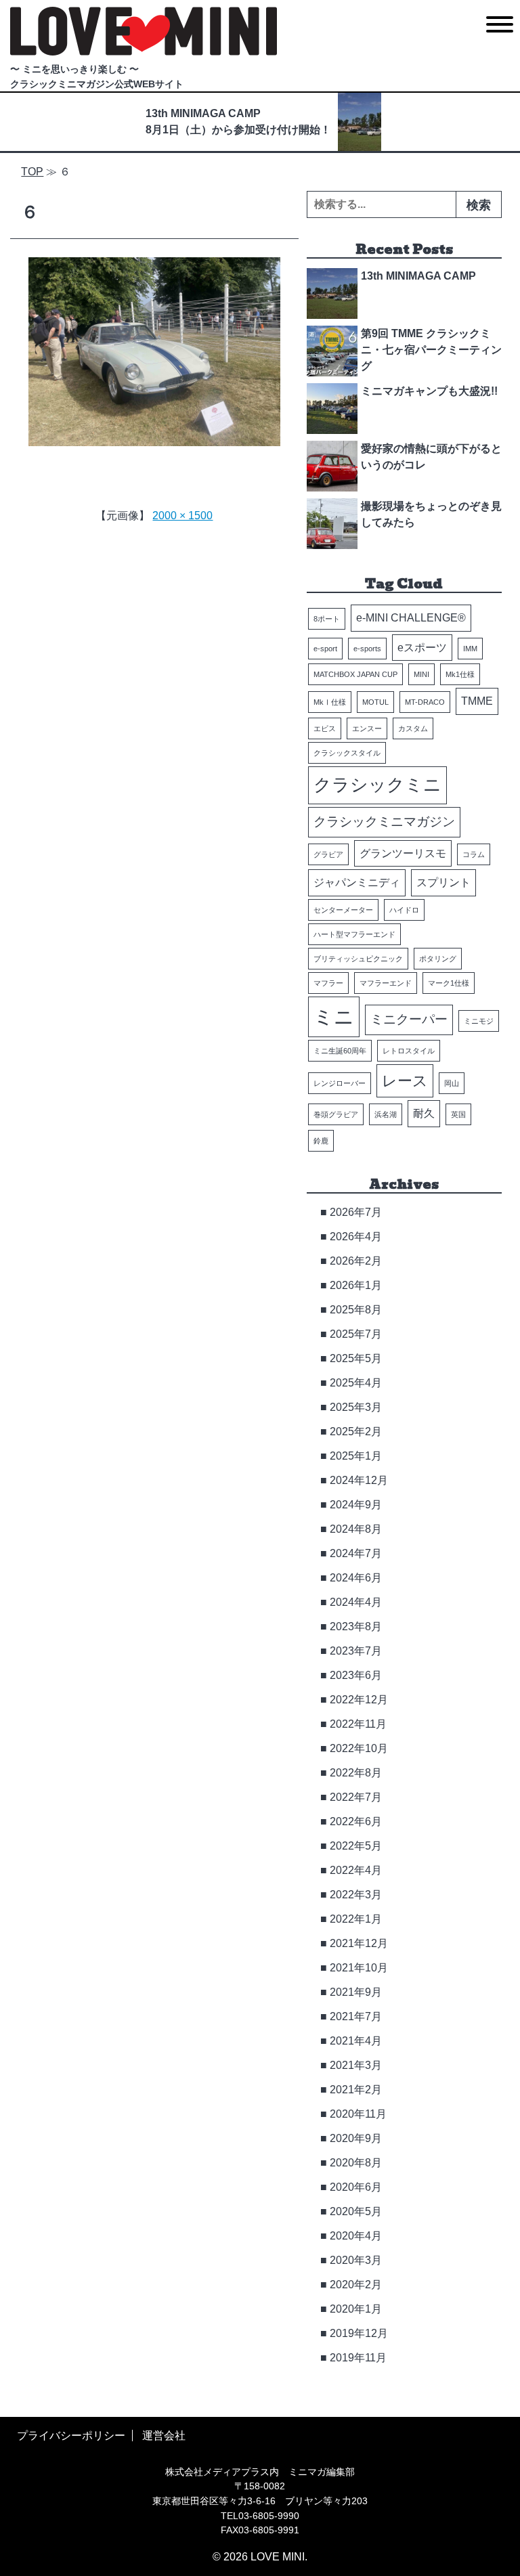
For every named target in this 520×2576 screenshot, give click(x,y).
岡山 (452, 1083)
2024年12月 (359, 1480)
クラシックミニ (377, 785)
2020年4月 (356, 2236)
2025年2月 (356, 1432)
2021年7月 (356, 2016)
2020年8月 (356, 2163)
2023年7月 (356, 1651)
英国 (458, 1114)
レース (405, 1081)
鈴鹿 (321, 1141)
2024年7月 (356, 1553)
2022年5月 (356, 1846)
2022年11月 (358, 1724)
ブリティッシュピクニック (358, 959)
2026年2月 (356, 1261)
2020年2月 (356, 2285)
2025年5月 (356, 1358)
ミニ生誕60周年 (340, 1051)
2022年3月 (356, 1895)
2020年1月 (356, 2309)
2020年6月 (356, 2187)
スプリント (443, 882)
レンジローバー (340, 1083)
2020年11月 (358, 2114)
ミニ (334, 1017)
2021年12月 (359, 1943)
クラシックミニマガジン (384, 822)
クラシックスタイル (347, 753)
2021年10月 (359, 1968)
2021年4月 (356, 2041)
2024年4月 (356, 1602)
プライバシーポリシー (71, 2436)
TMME (477, 701)
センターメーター (343, 910)
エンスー (367, 728)
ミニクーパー (409, 1019)
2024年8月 (356, 1529)
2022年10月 (359, 1748)
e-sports (367, 649)
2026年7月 (356, 1212)
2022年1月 (356, 1919)
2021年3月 (356, 2065)
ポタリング (438, 959)
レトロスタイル (409, 1051)
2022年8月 (356, 1773)
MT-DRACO (425, 702)
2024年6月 (356, 1578)
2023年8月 (356, 1627)
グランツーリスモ (403, 853)
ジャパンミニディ (357, 882)
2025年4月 (356, 1383)
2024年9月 (356, 1505)
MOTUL (375, 702)
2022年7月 (356, 1797)
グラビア (328, 854)
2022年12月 (359, 1700)
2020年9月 (356, 2138)
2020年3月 (356, 2260)
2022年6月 (356, 1821)
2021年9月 (356, 1992)
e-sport (325, 649)
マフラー (328, 983)
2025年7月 (356, 1334)
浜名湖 (386, 1114)
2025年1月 (356, 1456)
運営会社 (164, 2436)
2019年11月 (358, 2358)
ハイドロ (404, 910)
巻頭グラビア (336, 1114)
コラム (474, 854)
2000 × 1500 (182, 516)
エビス (325, 728)
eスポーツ (422, 648)
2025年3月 (356, 1407)
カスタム (413, 728)
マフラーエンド (386, 983)
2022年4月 (356, 1870)
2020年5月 (356, 2211)
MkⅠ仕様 (330, 702)
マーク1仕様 (449, 983)
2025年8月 (356, 1310)
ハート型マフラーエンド (354, 934)
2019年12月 (359, 2333)
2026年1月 (356, 1285)
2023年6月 (356, 1675)
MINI (421, 674)
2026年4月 (356, 1237)
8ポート (327, 619)
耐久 (424, 1113)
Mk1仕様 (460, 674)
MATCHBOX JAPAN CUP (355, 674)
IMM (470, 649)
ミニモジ (479, 1021)
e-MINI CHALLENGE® (411, 618)
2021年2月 (356, 2090)
